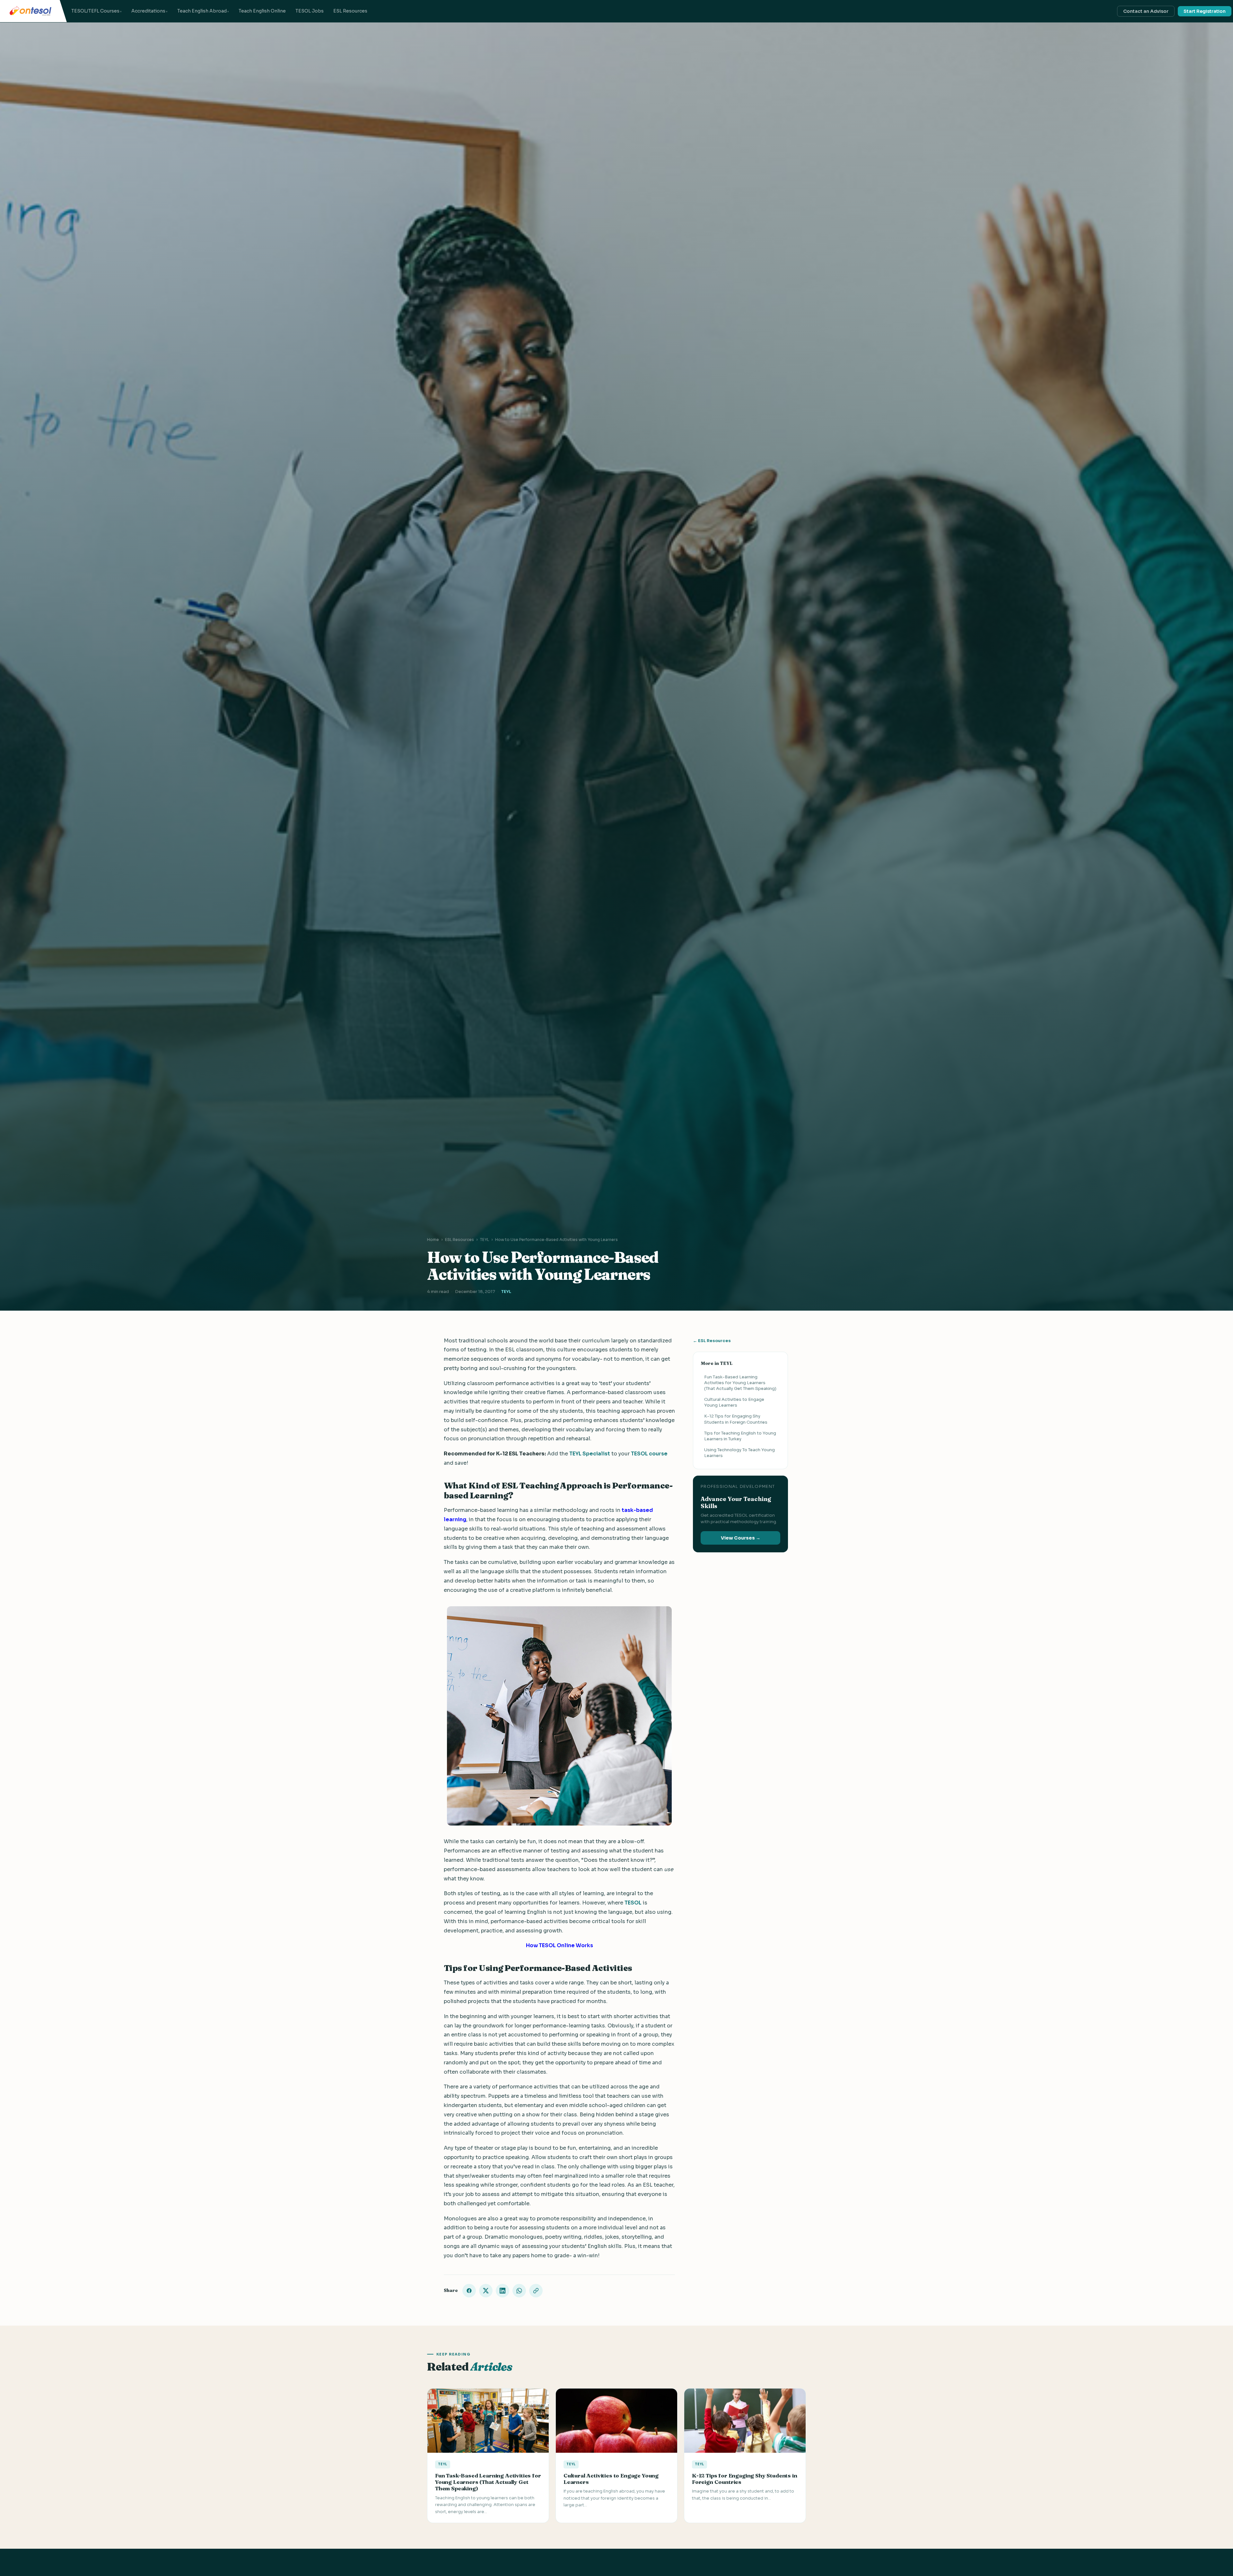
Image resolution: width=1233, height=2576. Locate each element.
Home (433, 1240)
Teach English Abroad (202, 11)
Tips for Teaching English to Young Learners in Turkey (740, 1436)
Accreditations (148, 11)
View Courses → (741, 1538)
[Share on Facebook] (469, 2291)
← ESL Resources (712, 1341)
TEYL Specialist (590, 1454)
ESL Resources (350, 11)
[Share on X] (486, 2291)
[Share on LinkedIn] (503, 2291)
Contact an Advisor (1146, 11)
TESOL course (649, 1454)
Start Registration (1205, 11)
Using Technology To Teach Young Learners (739, 1453)
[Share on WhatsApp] (519, 2291)
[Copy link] (536, 2291)
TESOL (633, 1903)
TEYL (485, 1240)
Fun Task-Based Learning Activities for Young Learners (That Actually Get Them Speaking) (740, 1382)
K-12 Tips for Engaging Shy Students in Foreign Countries (736, 1419)
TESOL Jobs (310, 11)
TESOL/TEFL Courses (95, 11)
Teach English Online (262, 11)
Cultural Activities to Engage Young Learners (734, 1402)
